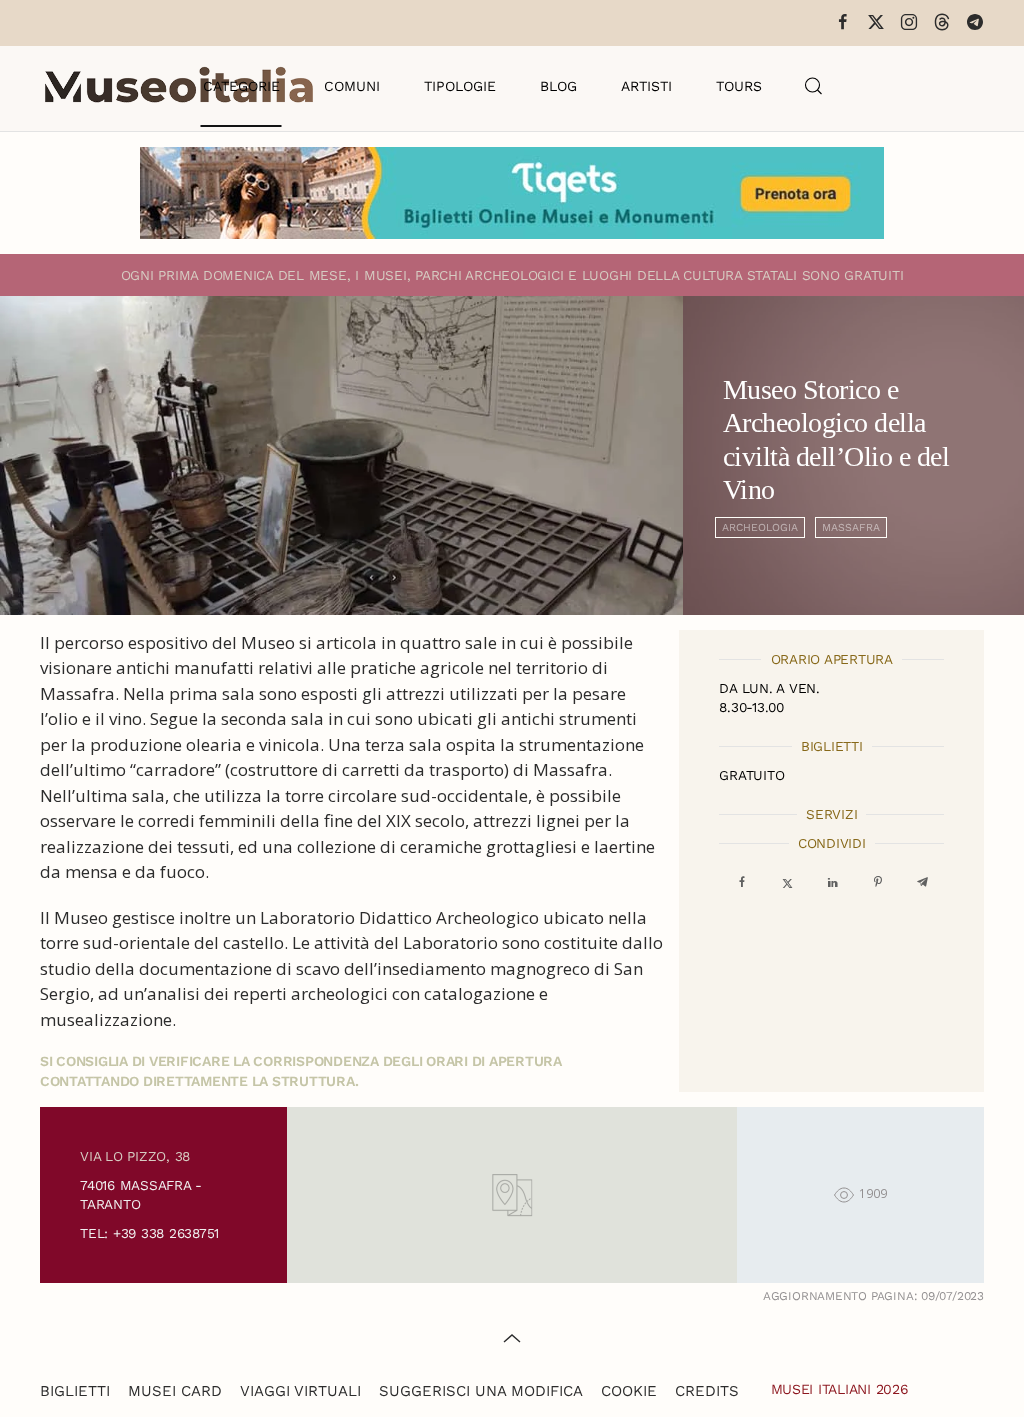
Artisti (646, 86)
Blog (558, 86)
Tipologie (460, 86)
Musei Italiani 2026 (840, 1389)
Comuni (352, 86)
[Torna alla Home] (179, 86)
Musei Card (175, 1391)
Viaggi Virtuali (300, 1391)
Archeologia (760, 527)
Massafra (851, 527)
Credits (707, 1391)
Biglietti (75, 1391)
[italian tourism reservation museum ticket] (512, 193)
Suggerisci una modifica (481, 1391)
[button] (814, 86)
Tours (739, 86)
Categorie (241, 86)
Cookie (629, 1391)
